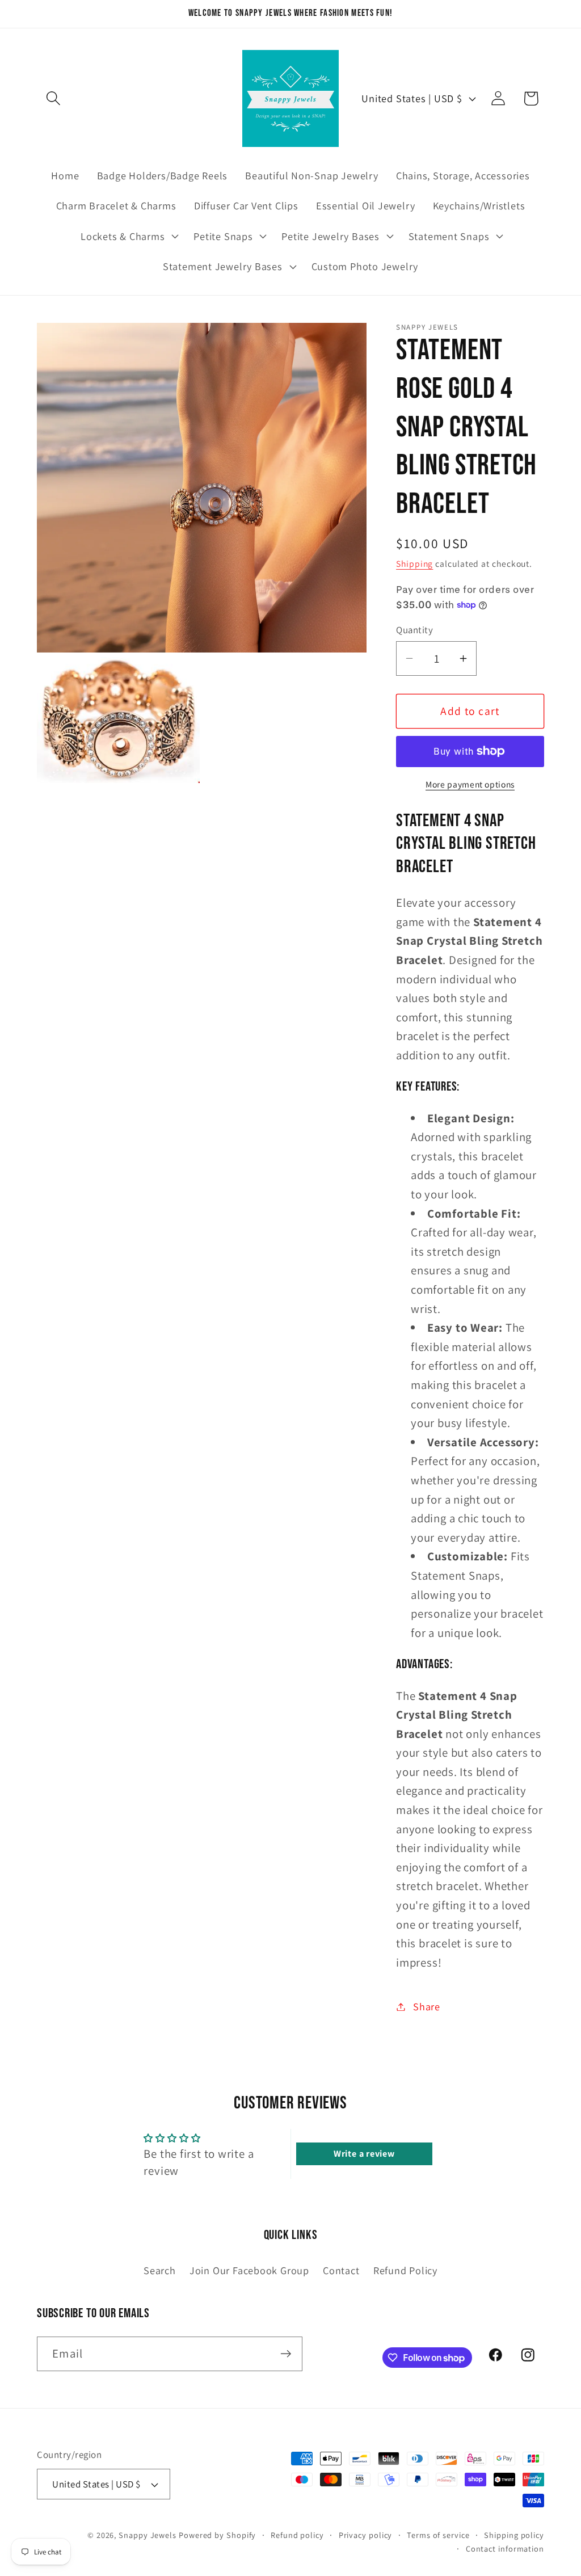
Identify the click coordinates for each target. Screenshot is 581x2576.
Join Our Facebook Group (249, 2270)
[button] (53, 98)
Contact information (505, 2548)
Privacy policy (366, 2535)
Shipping (414, 563)
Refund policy (297, 2535)
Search (160, 2270)
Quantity (414, 630)
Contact (341, 2270)
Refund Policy (405, 2270)
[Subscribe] (286, 2354)
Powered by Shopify (217, 2535)
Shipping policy (514, 2535)
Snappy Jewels (148, 2535)
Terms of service (438, 2535)
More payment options (470, 784)
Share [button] (427, 2006)
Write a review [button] (364, 2154)
